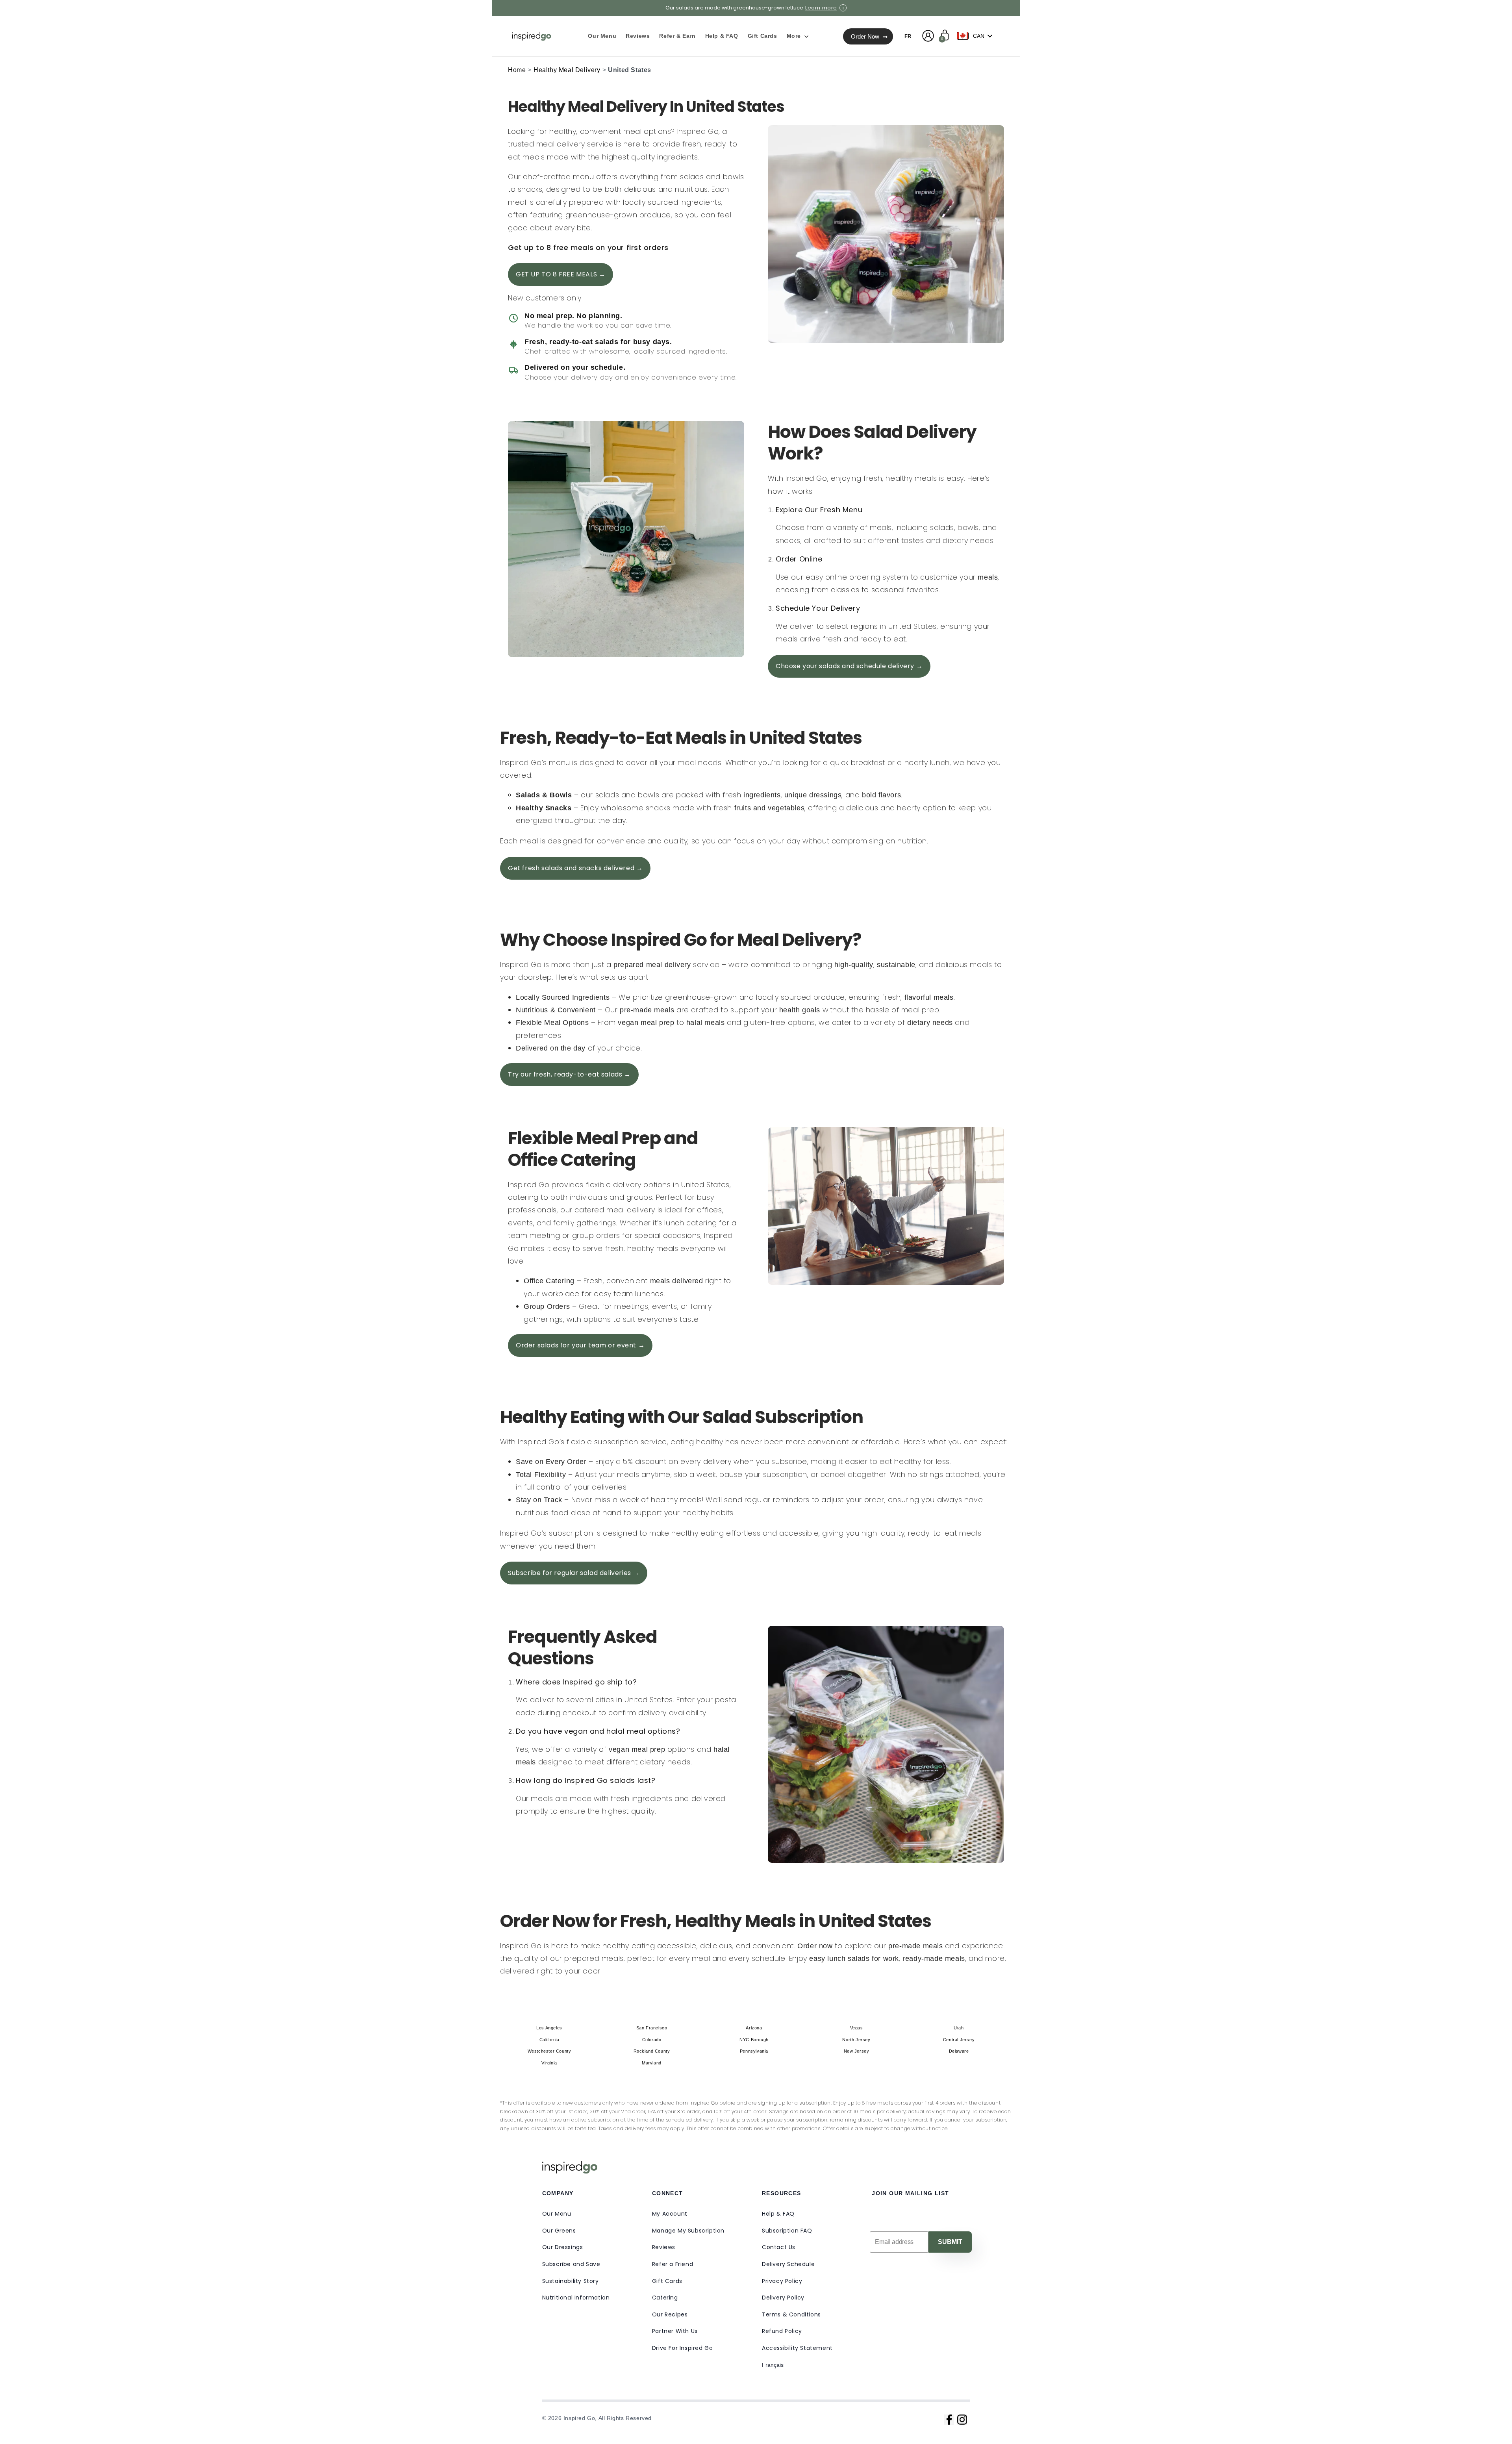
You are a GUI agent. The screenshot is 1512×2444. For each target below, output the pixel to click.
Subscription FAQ (787, 2231)
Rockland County (652, 2051)
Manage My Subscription (688, 2231)
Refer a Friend (673, 2264)
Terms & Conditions (791, 2314)
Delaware (959, 2051)
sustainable (896, 965)
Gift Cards (667, 2281)
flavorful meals (929, 997)
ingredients (762, 795)
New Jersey (857, 2051)
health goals (800, 1010)
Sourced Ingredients (576, 997)
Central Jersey (959, 2040)
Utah (959, 2028)
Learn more (821, 8)
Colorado (652, 2040)
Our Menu (557, 2214)
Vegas (857, 2028)
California (549, 2040)
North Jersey (856, 2040)
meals (988, 577)
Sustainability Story (571, 2281)
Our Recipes (670, 2314)
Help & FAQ (778, 2214)
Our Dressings (563, 2247)
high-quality (854, 965)
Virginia (549, 2063)
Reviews (664, 2247)
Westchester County (549, 2051)
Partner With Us (675, 2331)
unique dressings (813, 795)
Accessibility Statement (797, 2348)
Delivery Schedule (788, 2264)
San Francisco (652, 2028)
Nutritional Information (576, 2298)
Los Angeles (549, 2028)
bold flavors (881, 795)
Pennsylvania (754, 2051)
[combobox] (976, 36)
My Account (670, 2214)
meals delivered (677, 1281)
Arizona (754, 2028)
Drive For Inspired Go (683, 2348)
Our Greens (559, 2231)
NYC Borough (754, 2040)
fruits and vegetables (770, 808)
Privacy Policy (782, 2281)
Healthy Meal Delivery (567, 70)
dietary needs (930, 1023)
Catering (665, 2298)
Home (517, 70)
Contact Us (779, 2247)
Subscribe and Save (571, 2264)
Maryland (652, 2063)
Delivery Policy (783, 2298)
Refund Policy (782, 2331)
